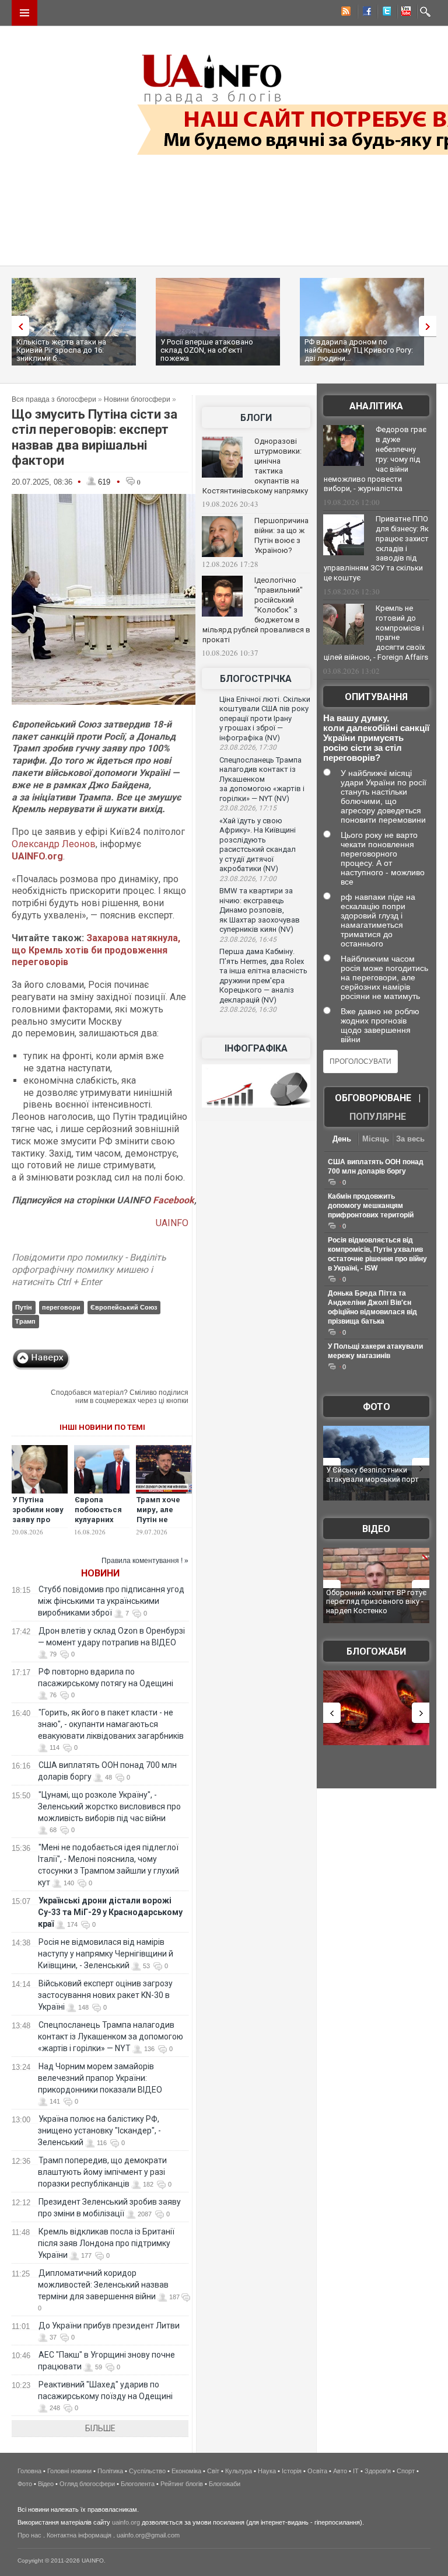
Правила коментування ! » (145, 1561)
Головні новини (69, 2471)
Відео (376, 1529)
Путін (24, 1307)
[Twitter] (384, 13)
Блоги (256, 418)
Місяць (376, 1139)
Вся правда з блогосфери (54, 399)
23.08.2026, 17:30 (248, 747)
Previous (17, 326)
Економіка (186, 2471)
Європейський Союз (124, 1307)
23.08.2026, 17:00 (248, 879)
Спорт (406, 2471)
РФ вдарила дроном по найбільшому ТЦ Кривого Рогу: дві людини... (359, 350)
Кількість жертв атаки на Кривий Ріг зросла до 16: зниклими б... (61, 350)
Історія (292, 2471)
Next (430, 326)
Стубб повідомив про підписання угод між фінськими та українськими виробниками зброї (111, 1601)
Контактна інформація (79, 2535)
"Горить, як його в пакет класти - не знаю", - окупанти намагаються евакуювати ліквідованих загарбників (111, 1724)
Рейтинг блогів (182, 2484)
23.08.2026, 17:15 (248, 808)
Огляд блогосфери (87, 2484)
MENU (24, 13)
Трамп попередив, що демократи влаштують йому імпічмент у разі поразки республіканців (102, 2172)
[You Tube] (404, 13)
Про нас (29, 2535)
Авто (340, 2471)
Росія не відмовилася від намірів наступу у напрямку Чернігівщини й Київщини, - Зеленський (106, 1954)
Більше (100, 2428)
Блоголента (138, 2484)
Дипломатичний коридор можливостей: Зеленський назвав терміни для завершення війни (103, 2285)
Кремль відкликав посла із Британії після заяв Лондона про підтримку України (106, 2243)
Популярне (378, 1117)
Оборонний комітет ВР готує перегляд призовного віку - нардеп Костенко (376, 1602)
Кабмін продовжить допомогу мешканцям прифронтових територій (371, 1206)
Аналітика (376, 406)
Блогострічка (256, 679)
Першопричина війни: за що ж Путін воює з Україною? (281, 535)
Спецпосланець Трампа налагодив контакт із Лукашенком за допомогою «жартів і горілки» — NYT (111, 2037)
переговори (61, 1307)
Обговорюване (373, 1098)
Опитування (376, 697)
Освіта (317, 2471)
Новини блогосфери (137, 399)
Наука (267, 2471)
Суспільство (147, 2471)
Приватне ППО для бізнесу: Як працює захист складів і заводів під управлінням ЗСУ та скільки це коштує (376, 548)
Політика (110, 2471)
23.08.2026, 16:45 (248, 939)
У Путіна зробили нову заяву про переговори (38, 1515)
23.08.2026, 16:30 (248, 1009)
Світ (213, 2471)
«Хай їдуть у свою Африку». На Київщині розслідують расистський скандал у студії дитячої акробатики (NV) (258, 845)
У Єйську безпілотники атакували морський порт (372, 1475)
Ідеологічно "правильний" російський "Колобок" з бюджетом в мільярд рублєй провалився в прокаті (256, 610)
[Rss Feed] (345, 13)
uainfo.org (126, 2522)
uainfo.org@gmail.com (148, 2535)
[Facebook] (365, 13)
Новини (100, 1573)
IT (356, 2471)
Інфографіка (256, 1048)
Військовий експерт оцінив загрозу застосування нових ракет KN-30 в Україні (105, 1995)
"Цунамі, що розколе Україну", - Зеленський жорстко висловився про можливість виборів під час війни (109, 1806)
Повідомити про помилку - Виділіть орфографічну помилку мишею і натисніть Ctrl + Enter (89, 1270)
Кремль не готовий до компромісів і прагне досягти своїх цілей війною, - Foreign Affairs (376, 633)
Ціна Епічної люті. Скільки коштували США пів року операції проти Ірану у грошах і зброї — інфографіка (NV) (265, 718)
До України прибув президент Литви (109, 2326)
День (342, 1139)
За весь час (410, 1140)
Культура (239, 2471)
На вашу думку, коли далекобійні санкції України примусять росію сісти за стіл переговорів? (376, 738)
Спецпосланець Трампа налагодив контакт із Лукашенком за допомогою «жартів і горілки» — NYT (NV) (262, 779)
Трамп (25, 1321)
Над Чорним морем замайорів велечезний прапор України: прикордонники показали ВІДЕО (100, 2078)
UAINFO (172, 1223)
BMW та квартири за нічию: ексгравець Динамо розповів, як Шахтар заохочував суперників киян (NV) (260, 910)
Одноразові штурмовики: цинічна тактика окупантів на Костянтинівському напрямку (255, 466)
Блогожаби (376, 1651)
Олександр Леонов (54, 844)
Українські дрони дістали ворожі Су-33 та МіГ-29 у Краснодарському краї (110, 1912)
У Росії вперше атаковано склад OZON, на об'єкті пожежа (207, 350)
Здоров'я (378, 2471)
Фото (377, 1407)
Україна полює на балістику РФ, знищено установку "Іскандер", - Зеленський (99, 2131)
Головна (29, 2471)
